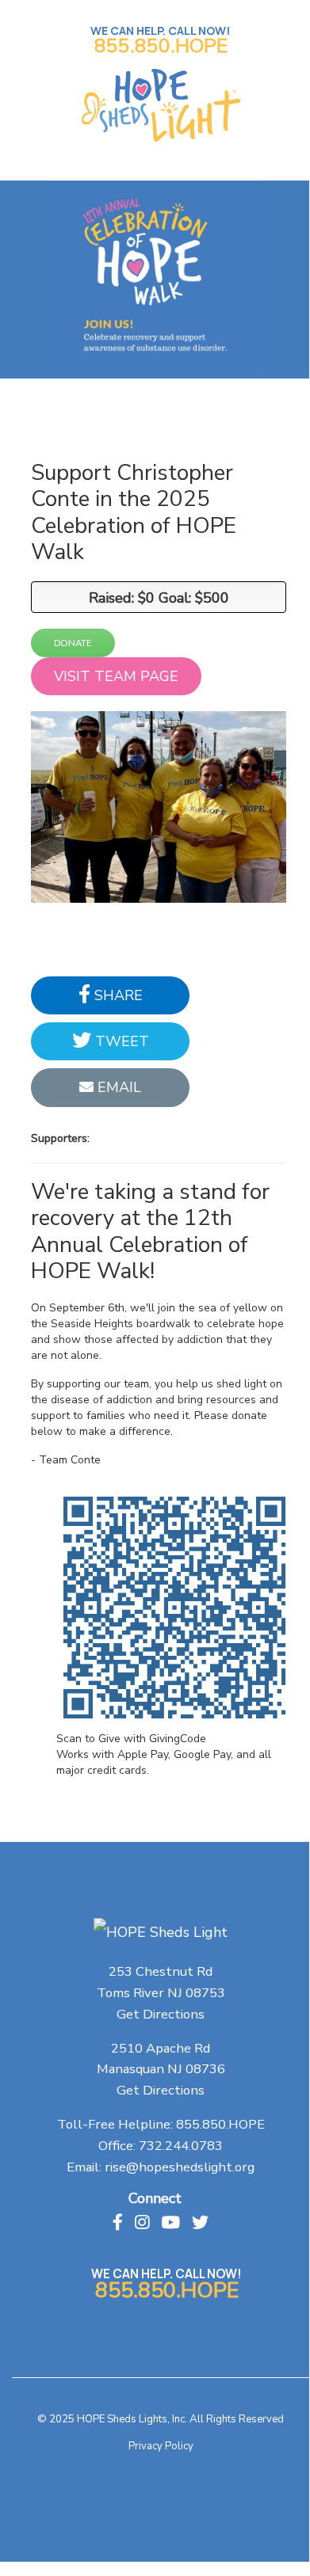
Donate (73, 643)
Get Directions (161, 2014)
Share (117, 995)
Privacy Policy (161, 2446)
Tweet (120, 1041)
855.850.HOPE (161, 46)
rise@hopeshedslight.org (180, 2167)
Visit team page (116, 676)
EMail (117, 1087)
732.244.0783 (181, 2146)
